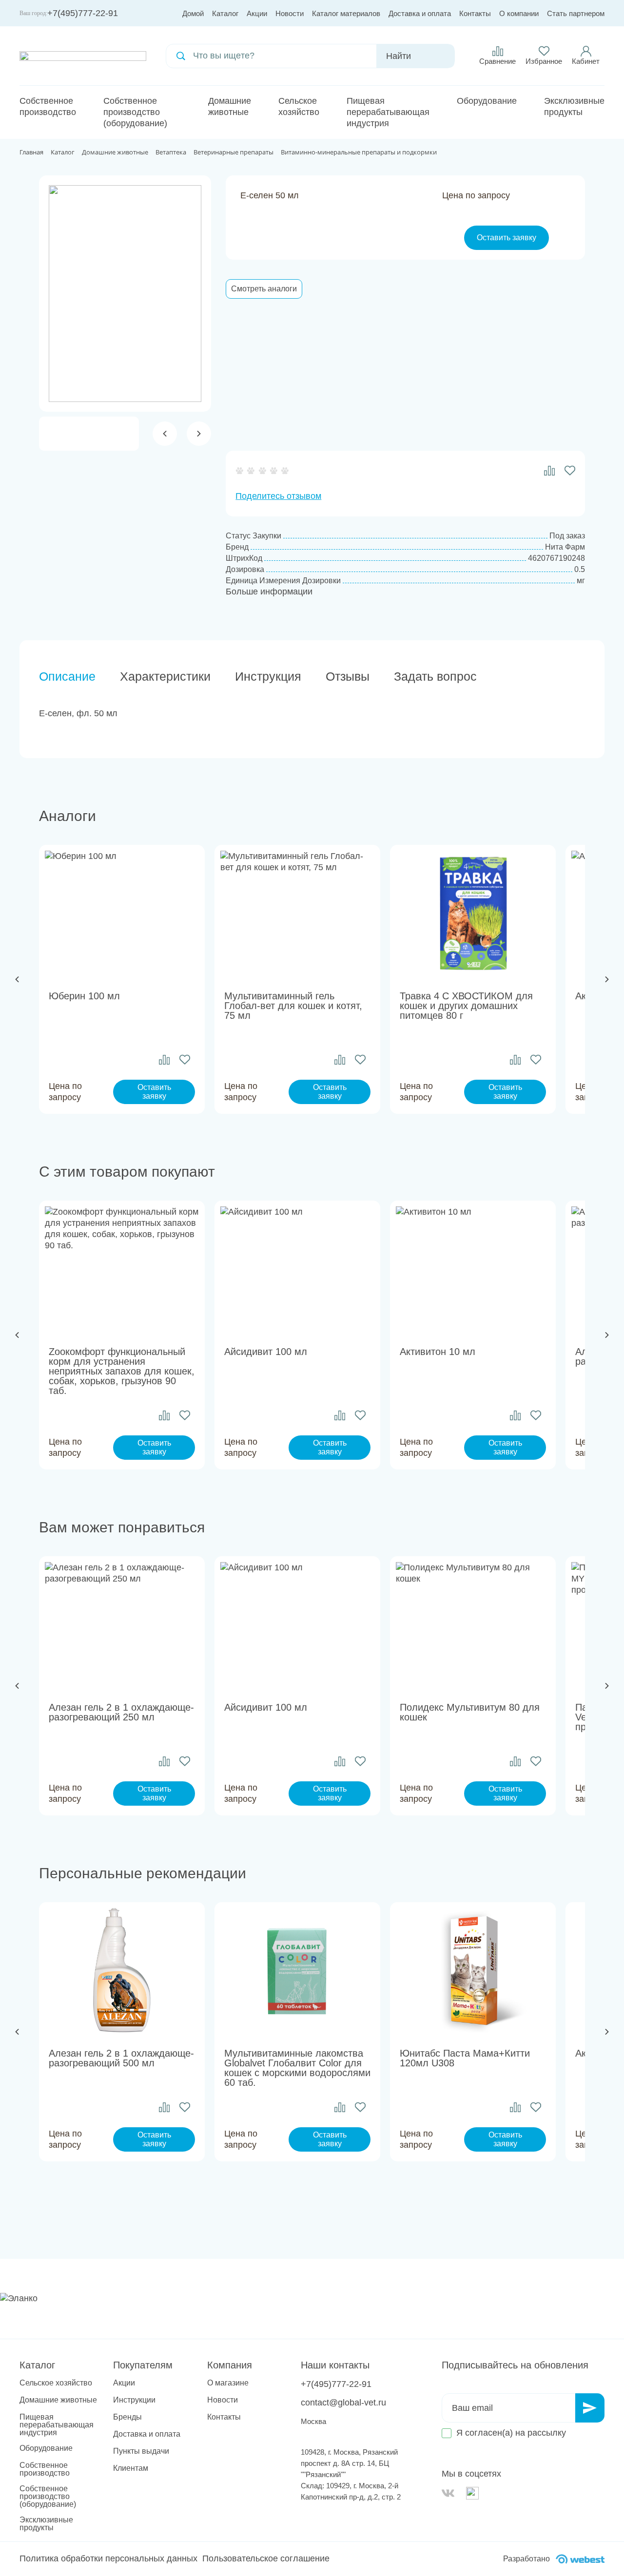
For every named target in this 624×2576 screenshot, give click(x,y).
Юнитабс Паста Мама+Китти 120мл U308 (465, 2058)
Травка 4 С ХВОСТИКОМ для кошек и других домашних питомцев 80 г (466, 1006)
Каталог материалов (346, 13)
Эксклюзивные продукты (574, 106)
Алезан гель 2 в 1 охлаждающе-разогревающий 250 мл (121, 1712)
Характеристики (165, 676)
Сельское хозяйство (299, 106)
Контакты (475, 13)
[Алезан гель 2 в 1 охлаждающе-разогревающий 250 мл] (122, 1624)
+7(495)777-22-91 (83, 13)
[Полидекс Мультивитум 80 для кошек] (473, 1624)
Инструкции (134, 2400)
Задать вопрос (435, 676)
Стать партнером (576, 13)
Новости (290, 13)
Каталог (225, 13)
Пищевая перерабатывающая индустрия (388, 112)
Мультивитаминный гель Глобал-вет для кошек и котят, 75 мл (293, 1006)
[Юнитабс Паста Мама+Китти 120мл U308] (473, 1970)
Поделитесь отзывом (278, 496)
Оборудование (487, 101)
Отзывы (348, 676)
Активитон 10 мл (438, 1352)
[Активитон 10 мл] (473, 1269)
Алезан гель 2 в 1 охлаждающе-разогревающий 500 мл (121, 2058)
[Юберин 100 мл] (122, 913)
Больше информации (269, 592)
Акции (257, 13)
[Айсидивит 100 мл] (297, 1269)
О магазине (228, 2383)
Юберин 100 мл (84, 996)
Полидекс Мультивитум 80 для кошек (470, 1712)
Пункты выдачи (141, 2451)
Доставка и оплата (420, 13)
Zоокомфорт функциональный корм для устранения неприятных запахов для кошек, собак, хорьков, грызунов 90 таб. (122, 1371)
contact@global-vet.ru (343, 2403)
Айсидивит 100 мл (266, 1352)
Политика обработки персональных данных (108, 2558)
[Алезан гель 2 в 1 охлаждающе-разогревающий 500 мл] (122, 1970)
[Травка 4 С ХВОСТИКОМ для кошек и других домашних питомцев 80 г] (473, 913)
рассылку (547, 2433)
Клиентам (131, 2468)
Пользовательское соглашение (266, 2558)
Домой (193, 13)
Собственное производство (48, 106)
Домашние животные (230, 106)
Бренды (127, 2417)
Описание (67, 676)
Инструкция (268, 676)
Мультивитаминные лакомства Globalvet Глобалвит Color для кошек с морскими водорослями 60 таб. (297, 2068)
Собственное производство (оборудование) (135, 112)
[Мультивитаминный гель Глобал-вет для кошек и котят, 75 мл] (297, 913)
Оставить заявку (507, 238)
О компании (519, 13)
